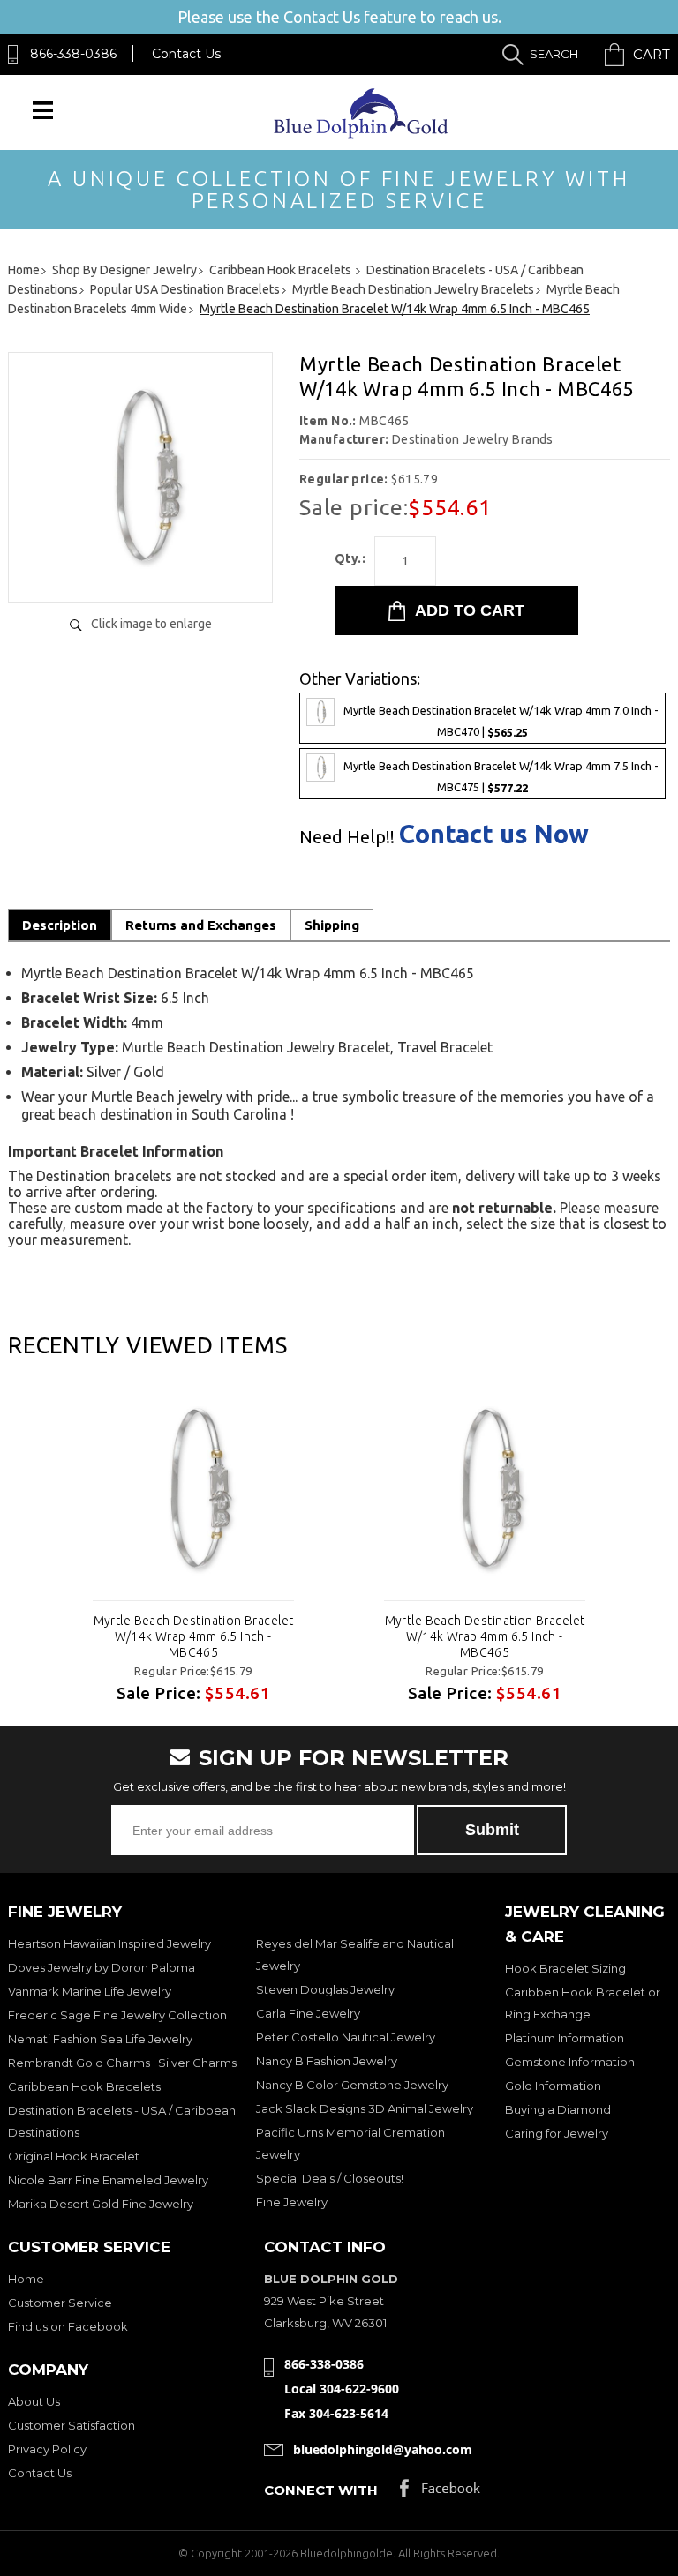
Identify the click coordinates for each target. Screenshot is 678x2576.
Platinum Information (565, 2038)
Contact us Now (494, 834)
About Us (34, 2401)
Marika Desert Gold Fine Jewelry (101, 2204)
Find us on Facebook (68, 2326)
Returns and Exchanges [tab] (201, 925)
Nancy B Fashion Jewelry (327, 2061)
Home (26, 2279)
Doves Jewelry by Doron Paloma (102, 1967)
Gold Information (553, 2086)
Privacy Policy (47, 2449)
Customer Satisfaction (72, 2425)
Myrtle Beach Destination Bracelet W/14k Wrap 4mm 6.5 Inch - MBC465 (194, 1636)
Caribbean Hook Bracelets (84, 2086)
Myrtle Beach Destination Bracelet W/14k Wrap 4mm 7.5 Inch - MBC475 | (501, 778)
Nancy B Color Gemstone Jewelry (352, 2085)
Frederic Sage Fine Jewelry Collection (117, 2015)
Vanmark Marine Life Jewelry (90, 1991)
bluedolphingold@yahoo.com (383, 2449)
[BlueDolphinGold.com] (362, 134)
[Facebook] (440, 2493)
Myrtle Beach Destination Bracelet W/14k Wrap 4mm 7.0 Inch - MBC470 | (501, 721)
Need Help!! (347, 837)
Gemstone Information (570, 2062)
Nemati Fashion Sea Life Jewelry (100, 2039)
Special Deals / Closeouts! (330, 2178)
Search (554, 54)
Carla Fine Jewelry (308, 2013)
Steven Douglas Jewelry (325, 1989)
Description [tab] (60, 925)
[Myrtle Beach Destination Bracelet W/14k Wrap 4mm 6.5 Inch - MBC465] (140, 570)
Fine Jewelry (292, 2202)
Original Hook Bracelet (74, 2156)
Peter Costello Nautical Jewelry (346, 2037)
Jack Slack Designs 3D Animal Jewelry (365, 2108)
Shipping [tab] (332, 925)
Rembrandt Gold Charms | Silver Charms (122, 2063)
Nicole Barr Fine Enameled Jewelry (108, 2180)
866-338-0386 (73, 54)
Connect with (321, 2490)
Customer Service (60, 2303)
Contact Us (186, 54)
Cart (652, 54)
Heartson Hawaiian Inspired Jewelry (109, 1943)
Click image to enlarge (151, 624)
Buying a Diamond (558, 2109)
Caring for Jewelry (557, 2133)
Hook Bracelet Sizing (565, 1968)
